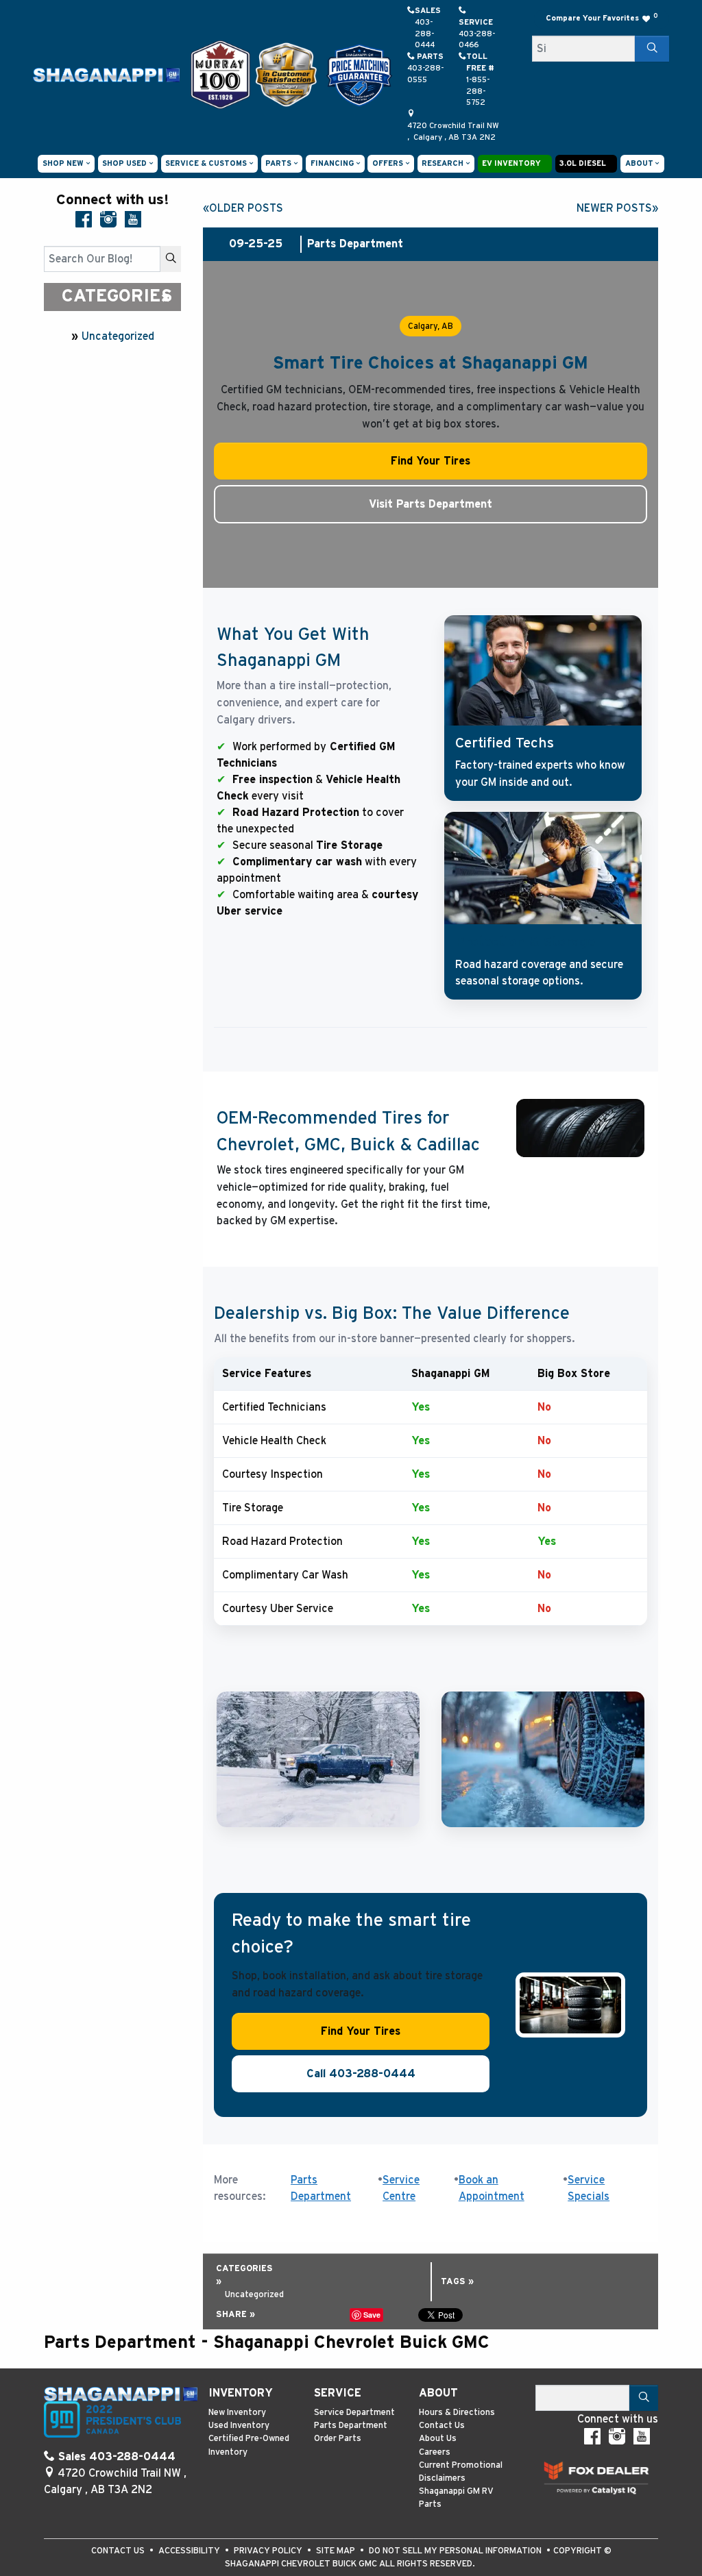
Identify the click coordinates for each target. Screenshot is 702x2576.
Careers (435, 2452)
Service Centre (401, 2189)
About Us (438, 2439)
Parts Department (321, 2189)
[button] (66, 164)
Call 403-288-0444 (361, 2074)
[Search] (652, 49)
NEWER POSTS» (617, 208)
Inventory (241, 2393)
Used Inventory (239, 2426)
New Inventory (237, 2413)
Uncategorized (118, 336)
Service (338, 2393)
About (438, 2393)
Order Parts (338, 2439)
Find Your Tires (431, 461)
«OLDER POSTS (243, 208)
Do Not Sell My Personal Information (456, 2551)
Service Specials (589, 2189)
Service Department (354, 2413)
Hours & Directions (457, 2413)
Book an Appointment (492, 2189)
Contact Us (442, 2426)
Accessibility (190, 2551)
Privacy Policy (269, 2551)
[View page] (222, 74)
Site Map (337, 2551)
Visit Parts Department (431, 504)
